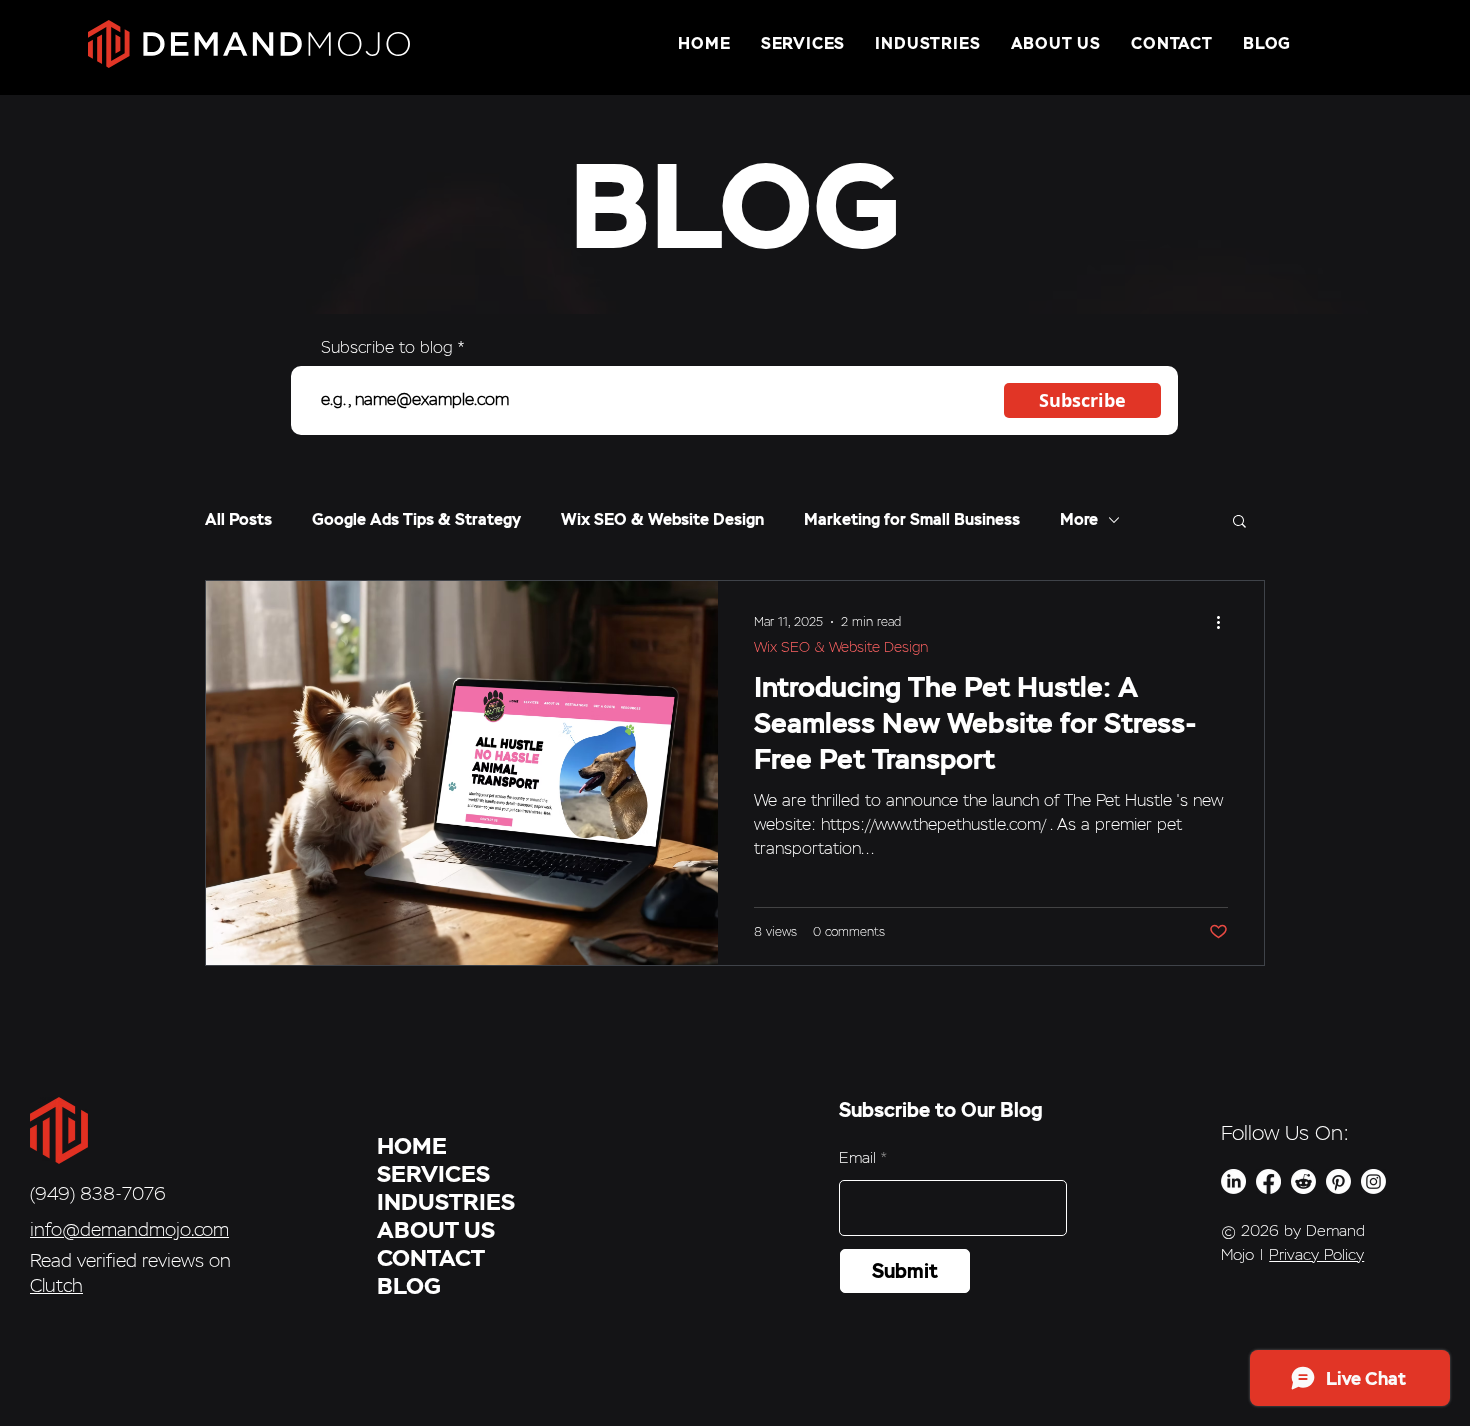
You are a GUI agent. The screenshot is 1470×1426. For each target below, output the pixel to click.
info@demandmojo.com (129, 1229)
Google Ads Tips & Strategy (416, 520)
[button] (1239, 522)
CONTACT (431, 1258)
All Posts (238, 520)
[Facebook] (1268, 1181)
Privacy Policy (1316, 1254)
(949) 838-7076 (98, 1193)
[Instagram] (1373, 1181)
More (1079, 520)
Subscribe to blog (387, 348)
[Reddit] (1303, 1181)
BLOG (409, 1286)
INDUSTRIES (446, 1202)
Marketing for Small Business (912, 520)
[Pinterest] (1338, 1181)
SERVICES (433, 1174)
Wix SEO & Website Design (662, 520)
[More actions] (1225, 622)
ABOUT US (436, 1230)
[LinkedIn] (1233, 1181)
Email (857, 1157)
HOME (412, 1146)
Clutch (56, 1285)
